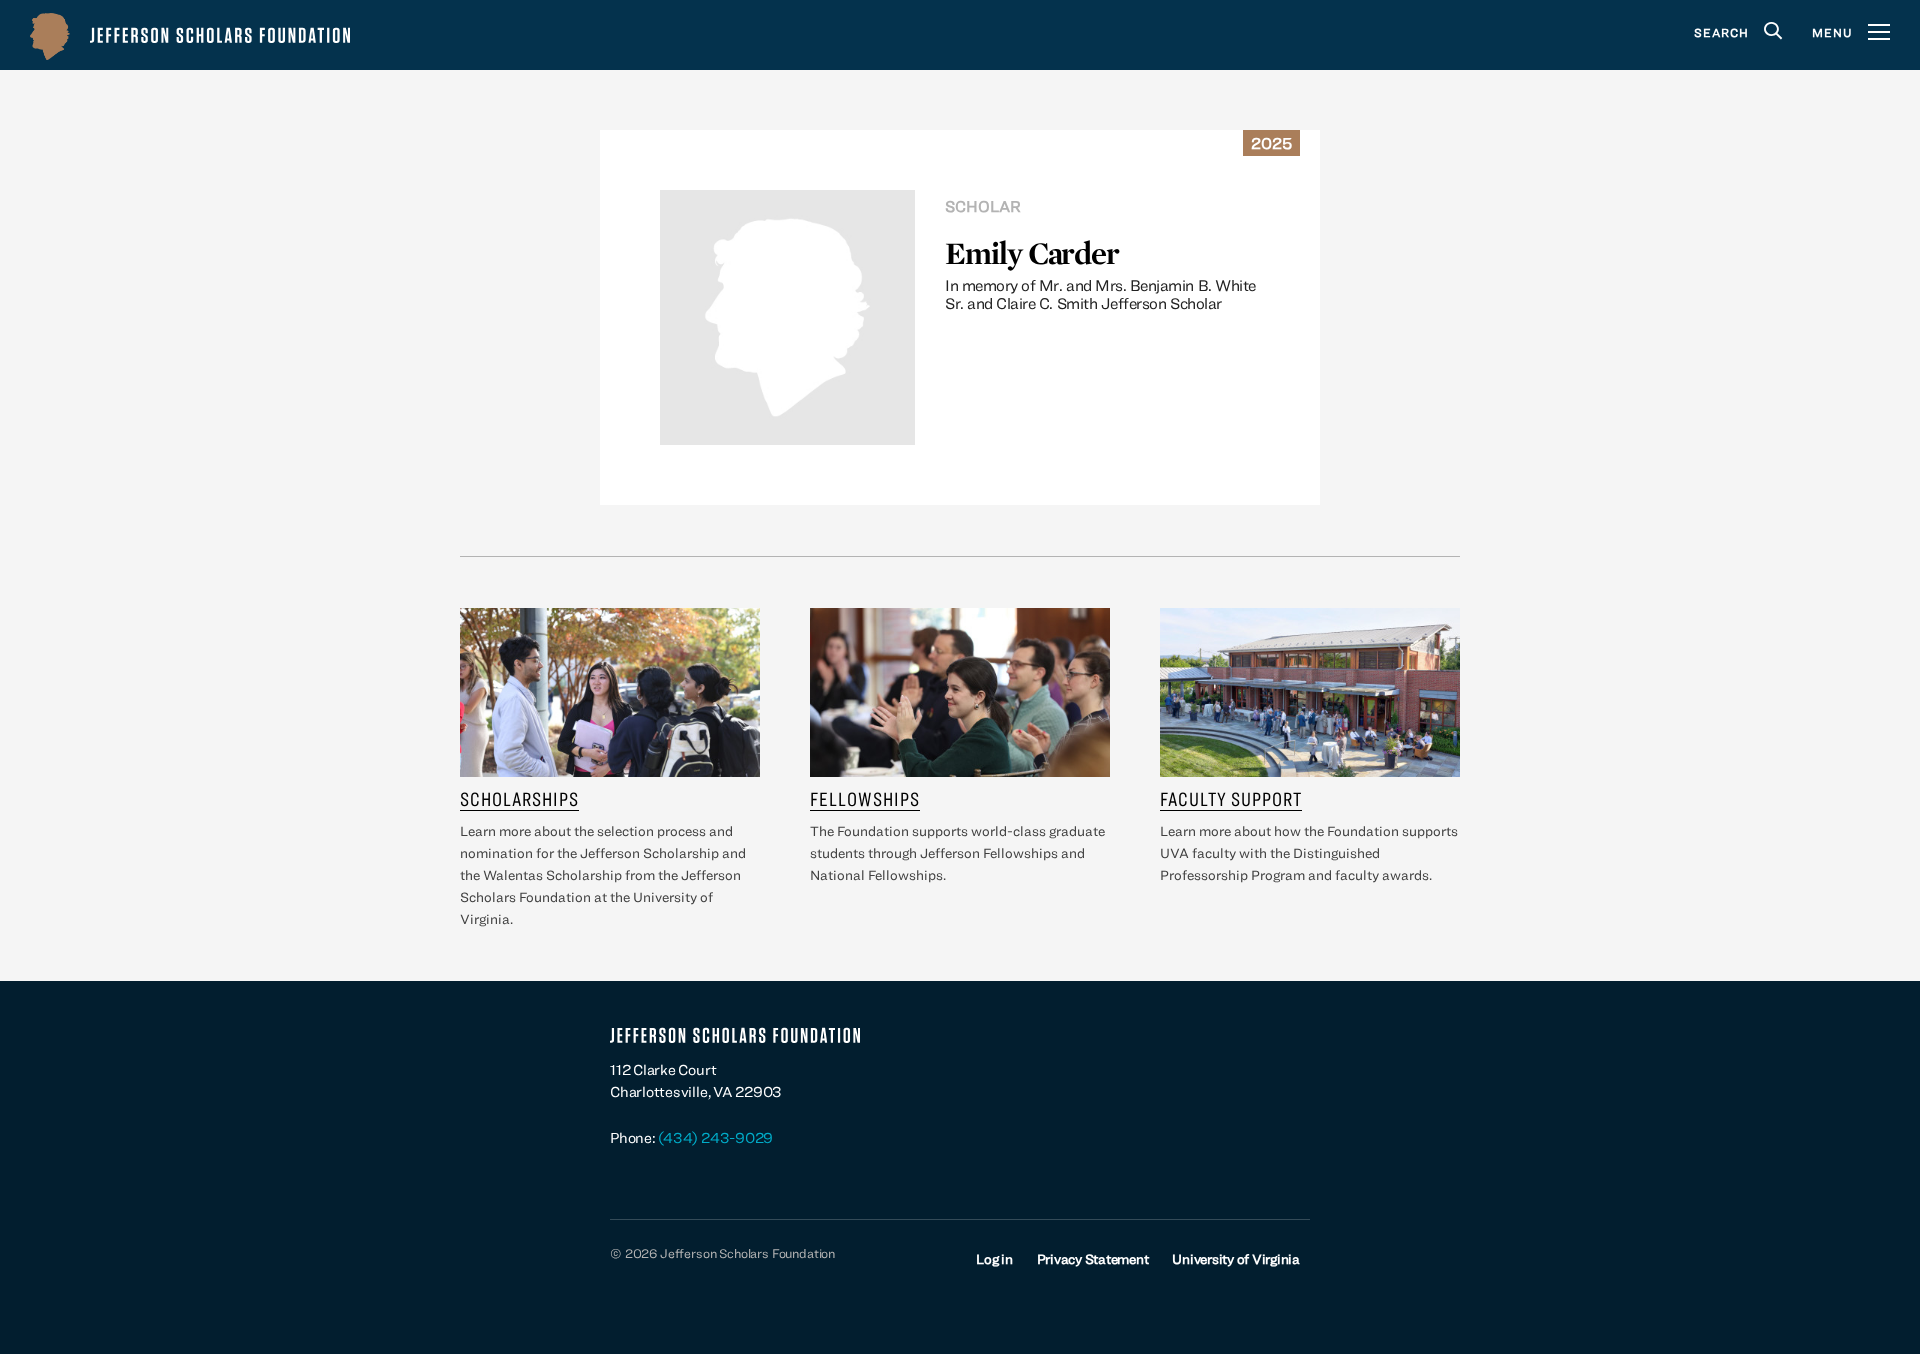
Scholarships (519, 798)
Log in (994, 1259)
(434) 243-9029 (715, 1137)
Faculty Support (1231, 798)
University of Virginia (1236, 1259)
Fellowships (865, 798)
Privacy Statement (1093, 1259)
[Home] (190, 35)
